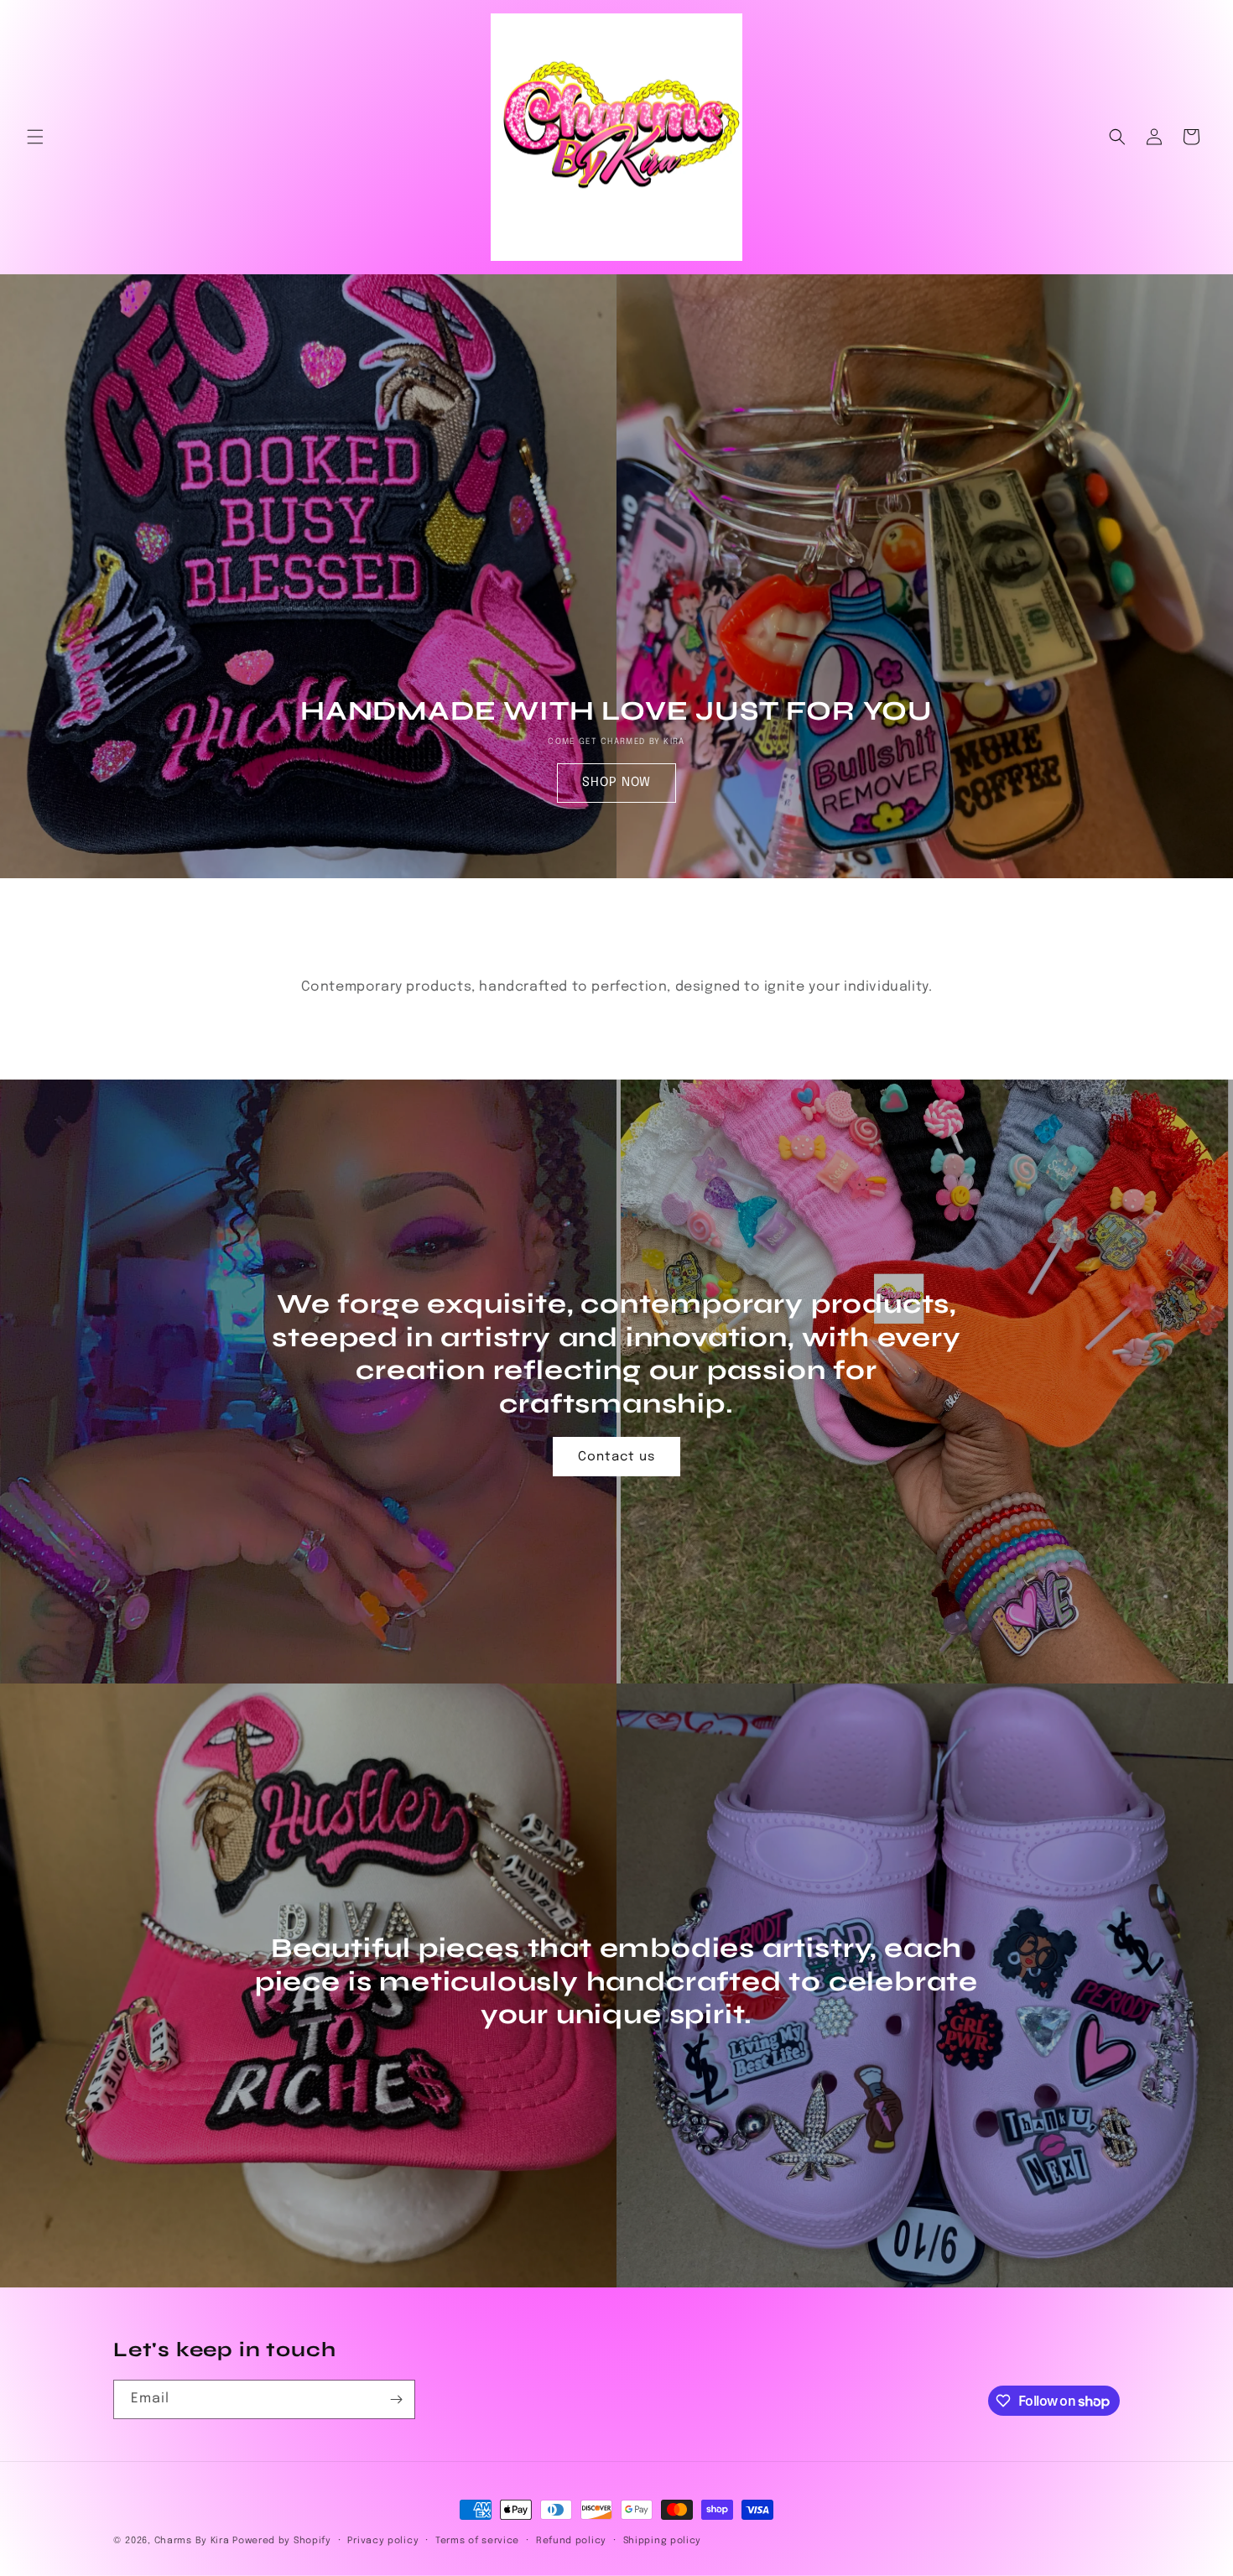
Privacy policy (383, 2541)
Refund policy (571, 2541)
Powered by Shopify (282, 2541)
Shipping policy (663, 2541)
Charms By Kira (192, 2541)
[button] (35, 137)
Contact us (616, 1456)
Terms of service (477, 2541)
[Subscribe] (396, 2399)
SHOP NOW (616, 783)
